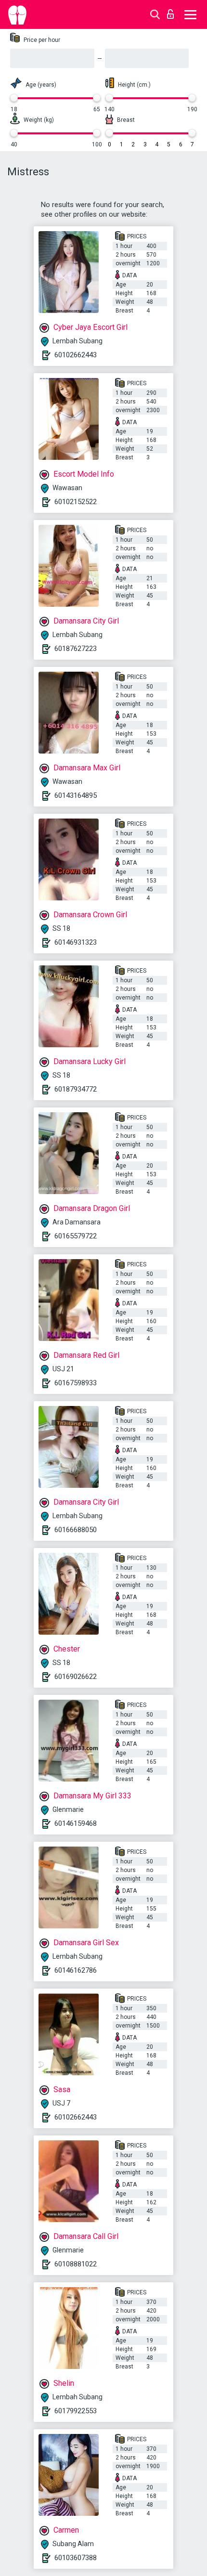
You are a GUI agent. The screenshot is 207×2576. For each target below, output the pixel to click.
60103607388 (76, 2558)
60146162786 (76, 1970)
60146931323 (76, 942)
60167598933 (76, 1383)
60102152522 (76, 502)
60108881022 (76, 2264)
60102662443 (76, 355)
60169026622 (76, 1677)
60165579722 (76, 1236)
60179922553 (76, 2411)
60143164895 (76, 795)
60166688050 (76, 1530)
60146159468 (76, 1823)
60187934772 (76, 1089)
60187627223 (76, 649)
